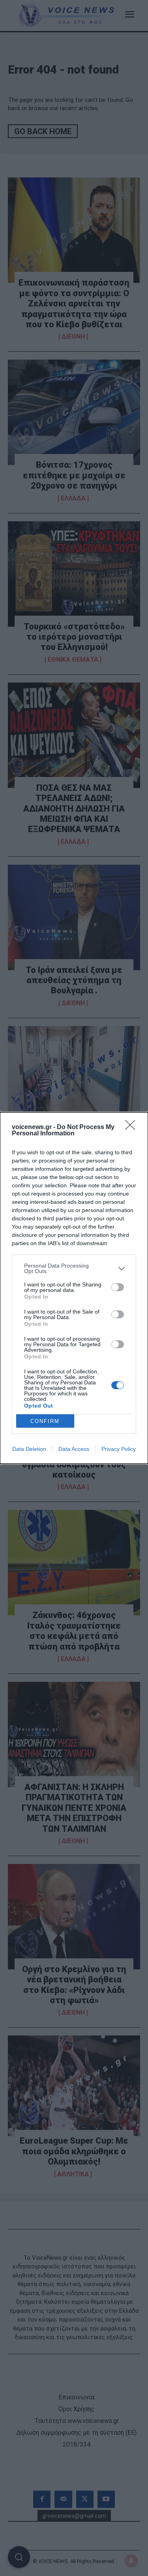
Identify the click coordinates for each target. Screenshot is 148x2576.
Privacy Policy (119, 1449)
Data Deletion (29, 1449)
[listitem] (74, 1268)
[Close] (133, 1127)
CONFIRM (45, 1421)
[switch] (118, 1287)
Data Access (74, 1449)
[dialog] (74, 1288)
